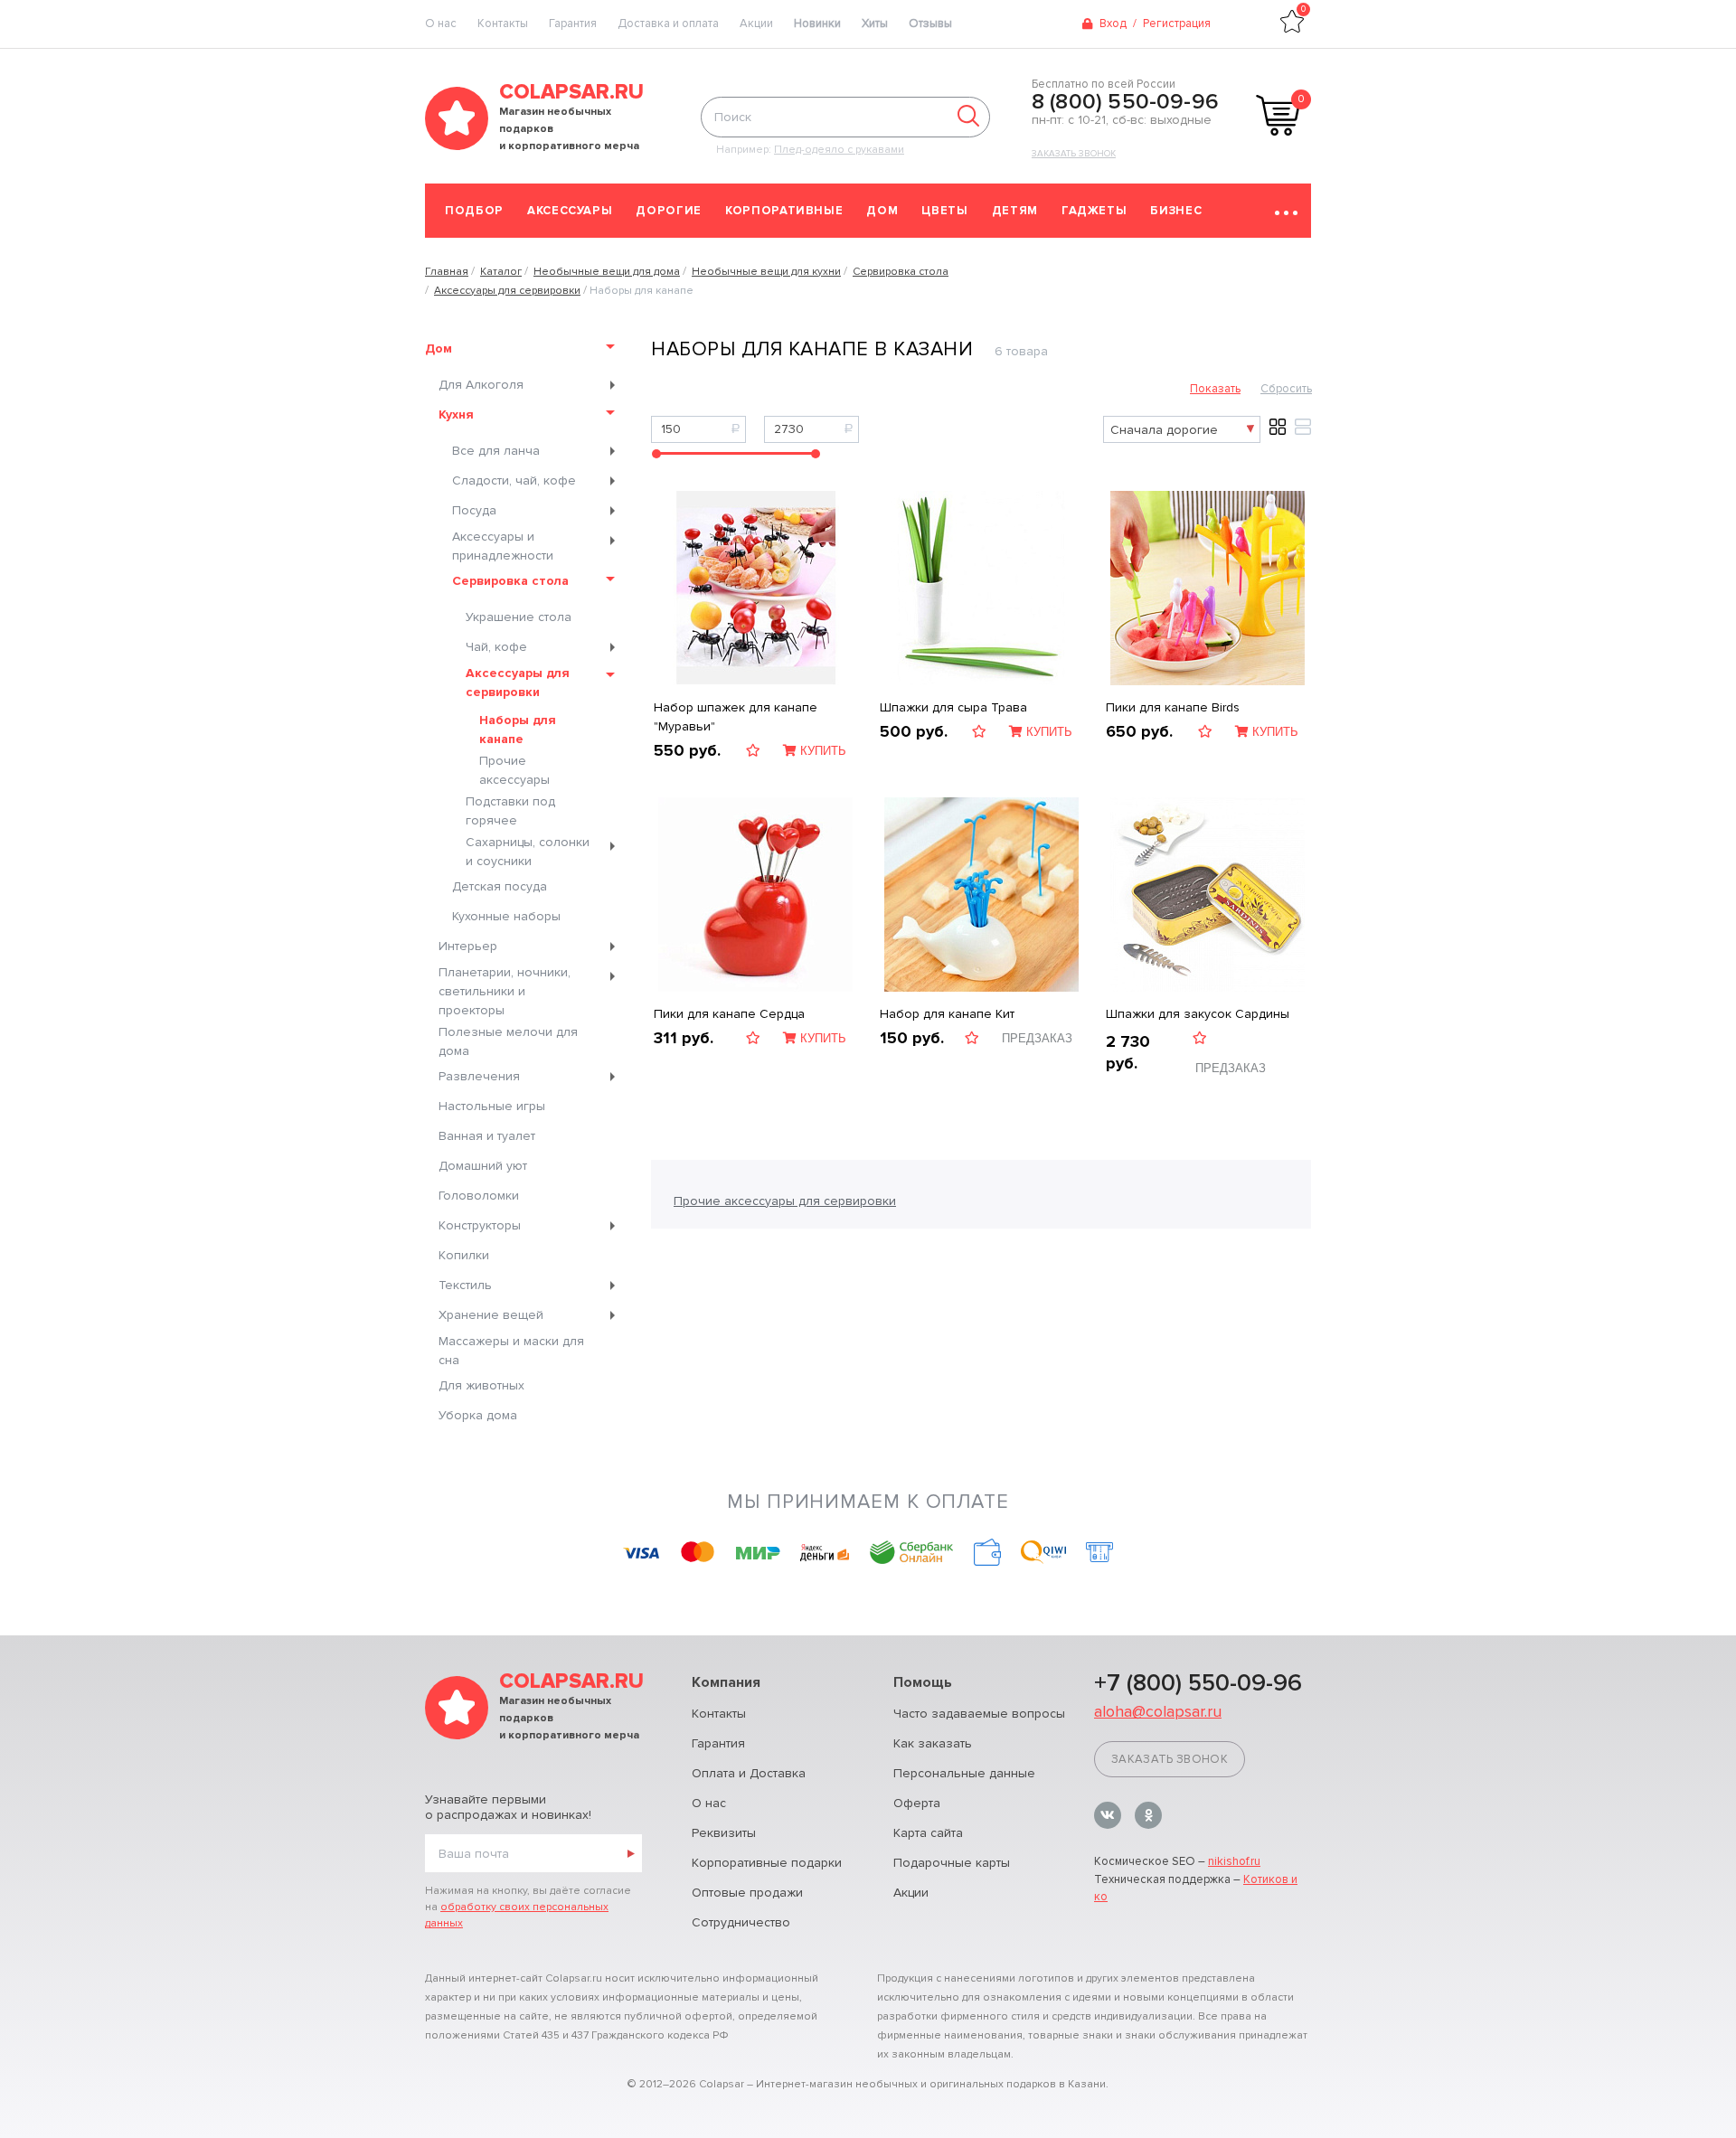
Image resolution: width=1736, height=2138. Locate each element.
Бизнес (1176, 211)
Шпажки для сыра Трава (953, 707)
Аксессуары (570, 211)
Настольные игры (492, 1106)
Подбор (474, 211)
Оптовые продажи (747, 1893)
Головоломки (479, 1196)
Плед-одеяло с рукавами (839, 150)
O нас (441, 24)
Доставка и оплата (668, 24)
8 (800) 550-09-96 (1125, 102)
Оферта (917, 1803)
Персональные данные (964, 1773)
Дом (882, 211)
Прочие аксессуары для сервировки (785, 1201)
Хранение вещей (491, 1315)
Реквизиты (724, 1833)
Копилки (464, 1255)
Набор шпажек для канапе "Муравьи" (736, 717)
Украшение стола (519, 617)
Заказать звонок (1074, 154)
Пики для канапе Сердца (729, 1014)
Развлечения (479, 1076)
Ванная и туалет (487, 1136)
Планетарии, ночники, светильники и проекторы (505, 991)
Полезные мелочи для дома (508, 1041)
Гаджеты (1094, 211)
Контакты (503, 24)
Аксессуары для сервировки (518, 683)
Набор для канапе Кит (947, 1014)
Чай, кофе (496, 647)
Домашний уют (483, 1166)
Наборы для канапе (518, 730)
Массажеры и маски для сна (511, 1351)
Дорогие (669, 211)
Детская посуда (500, 886)
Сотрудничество (741, 1922)
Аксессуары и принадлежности (503, 546)
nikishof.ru (1234, 1861)
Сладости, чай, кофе (514, 480)
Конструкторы (480, 1225)
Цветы (944, 211)
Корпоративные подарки (767, 1863)
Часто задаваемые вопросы (979, 1714)
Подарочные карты (952, 1863)
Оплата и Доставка (749, 1773)
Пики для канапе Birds (1173, 707)
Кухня (456, 414)
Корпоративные (784, 211)
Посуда (474, 510)
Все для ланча (496, 451)
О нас (709, 1803)
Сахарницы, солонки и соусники (528, 852)
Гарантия (573, 24)
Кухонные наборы (506, 916)
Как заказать (933, 1743)
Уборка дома (478, 1415)
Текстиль (465, 1285)
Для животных (481, 1385)
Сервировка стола (510, 581)
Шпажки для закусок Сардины (1198, 1014)
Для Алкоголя (481, 385)
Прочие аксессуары (514, 770)
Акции (756, 24)
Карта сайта (928, 1833)
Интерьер (468, 946)
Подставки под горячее (510, 811)
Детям (1015, 211)
